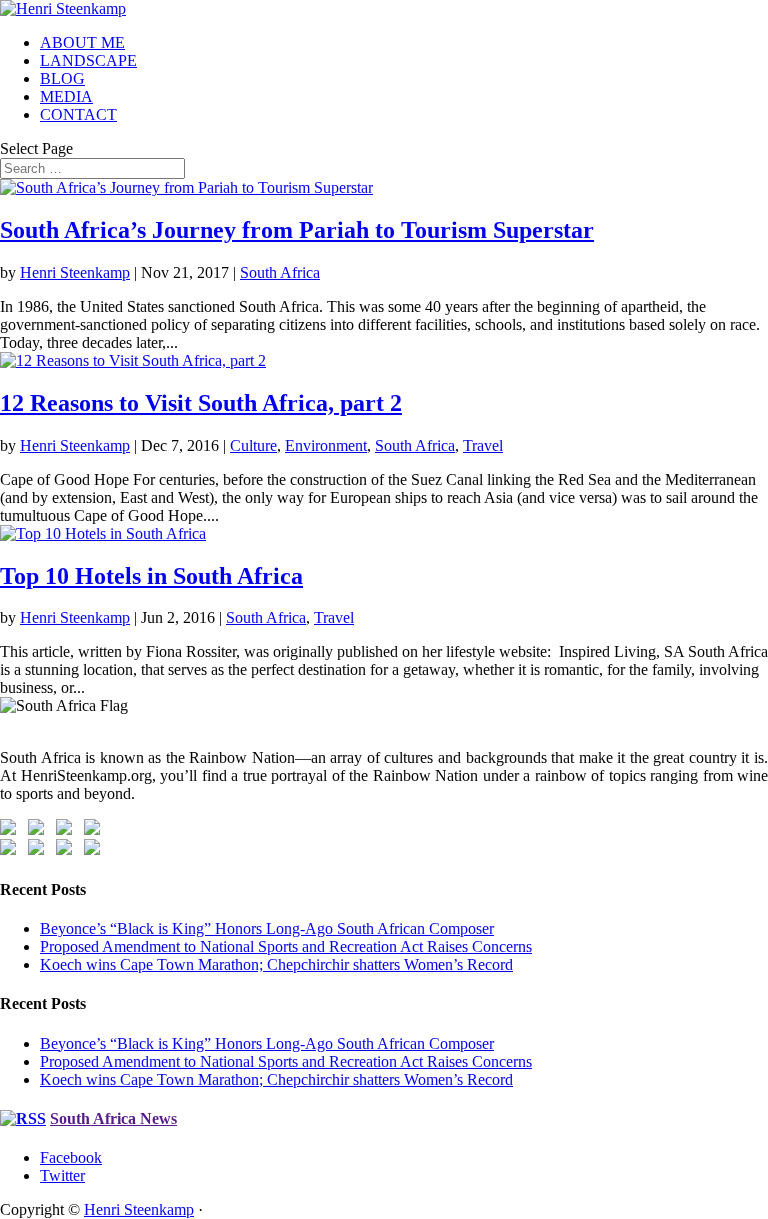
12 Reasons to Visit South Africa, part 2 (201, 403)
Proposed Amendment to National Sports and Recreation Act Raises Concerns (286, 946)
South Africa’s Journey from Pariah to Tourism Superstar (297, 230)
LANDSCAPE (88, 60)
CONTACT (78, 114)
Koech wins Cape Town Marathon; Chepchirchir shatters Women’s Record (276, 964)
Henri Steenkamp (75, 272)
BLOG (62, 78)
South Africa (280, 272)
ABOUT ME (82, 42)
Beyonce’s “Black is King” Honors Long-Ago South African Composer (267, 928)
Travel (483, 445)
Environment (326, 445)
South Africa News (113, 1118)
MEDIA (66, 96)
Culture (253, 445)
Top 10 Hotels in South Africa (151, 576)
